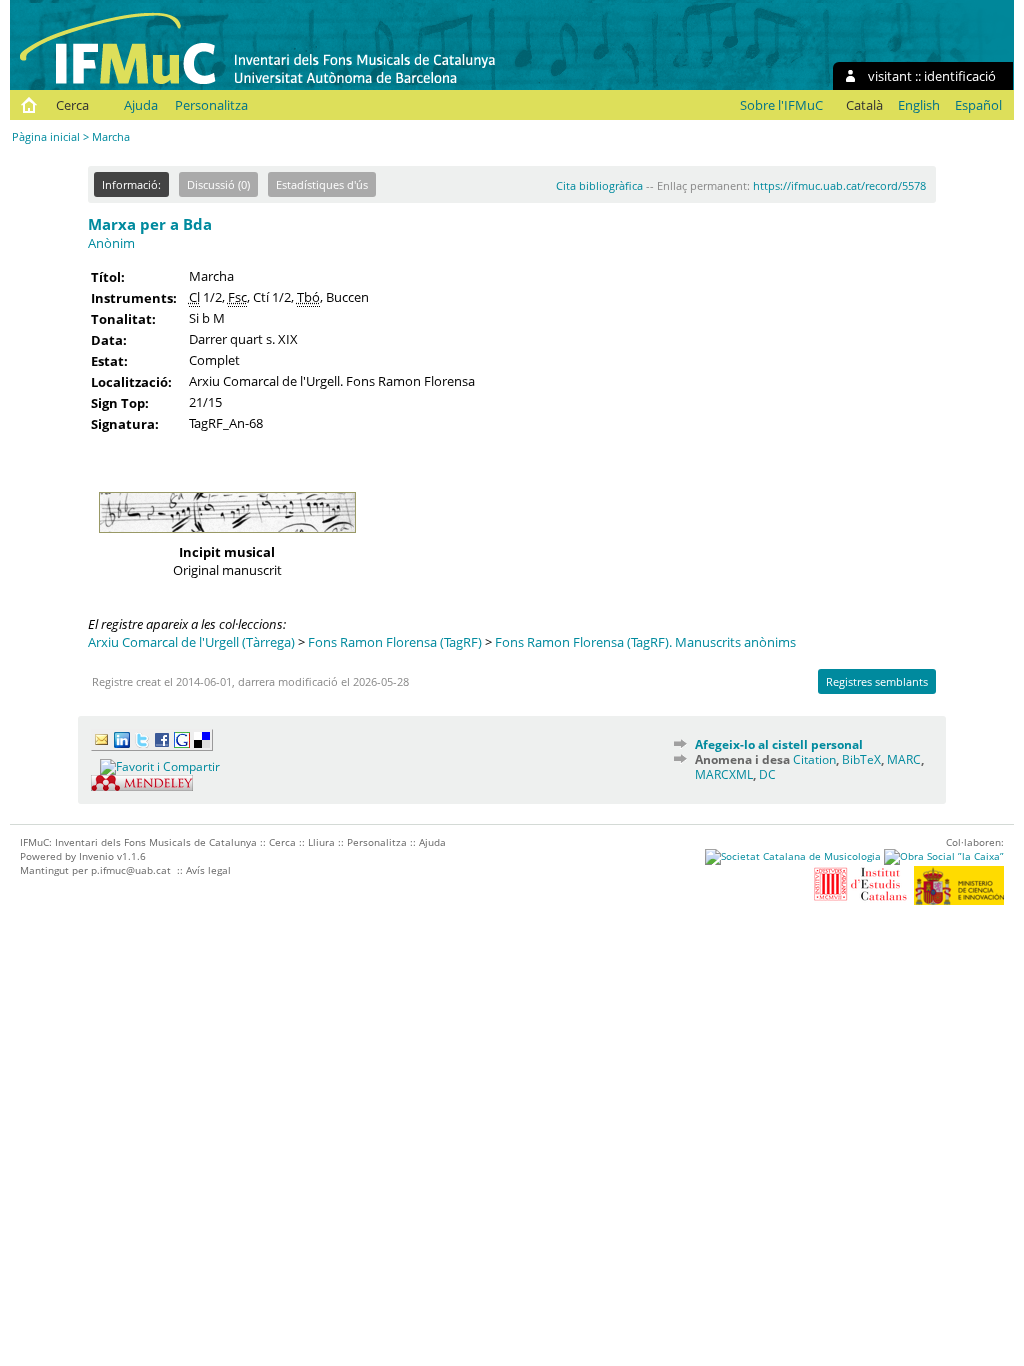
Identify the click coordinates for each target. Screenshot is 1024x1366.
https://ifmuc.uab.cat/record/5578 (839, 185)
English (919, 105)
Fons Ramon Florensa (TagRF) (395, 642)
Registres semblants (877, 681)
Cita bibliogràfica (599, 185)
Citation (814, 759)
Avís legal (208, 870)
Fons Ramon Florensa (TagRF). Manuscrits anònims (645, 642)
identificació (960, 76)
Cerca (72, 105)
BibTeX (861, 759)
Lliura (321, 842)
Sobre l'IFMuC (781, 105)
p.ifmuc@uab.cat (131, 870)
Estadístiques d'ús (322, 184)
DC (767, 774)
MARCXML (724, 774)
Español (978, 105)
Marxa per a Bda (150, 224)
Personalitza (211, 105)
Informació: (131, 184)
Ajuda (141, 105)
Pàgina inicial (46, 136)
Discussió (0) (218, 184)
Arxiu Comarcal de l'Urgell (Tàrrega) (191, 642)
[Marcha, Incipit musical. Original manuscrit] (227, 538)
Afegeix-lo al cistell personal (779, 744)
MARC (904, 759)
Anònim (111, 243)
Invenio (96, 856)
